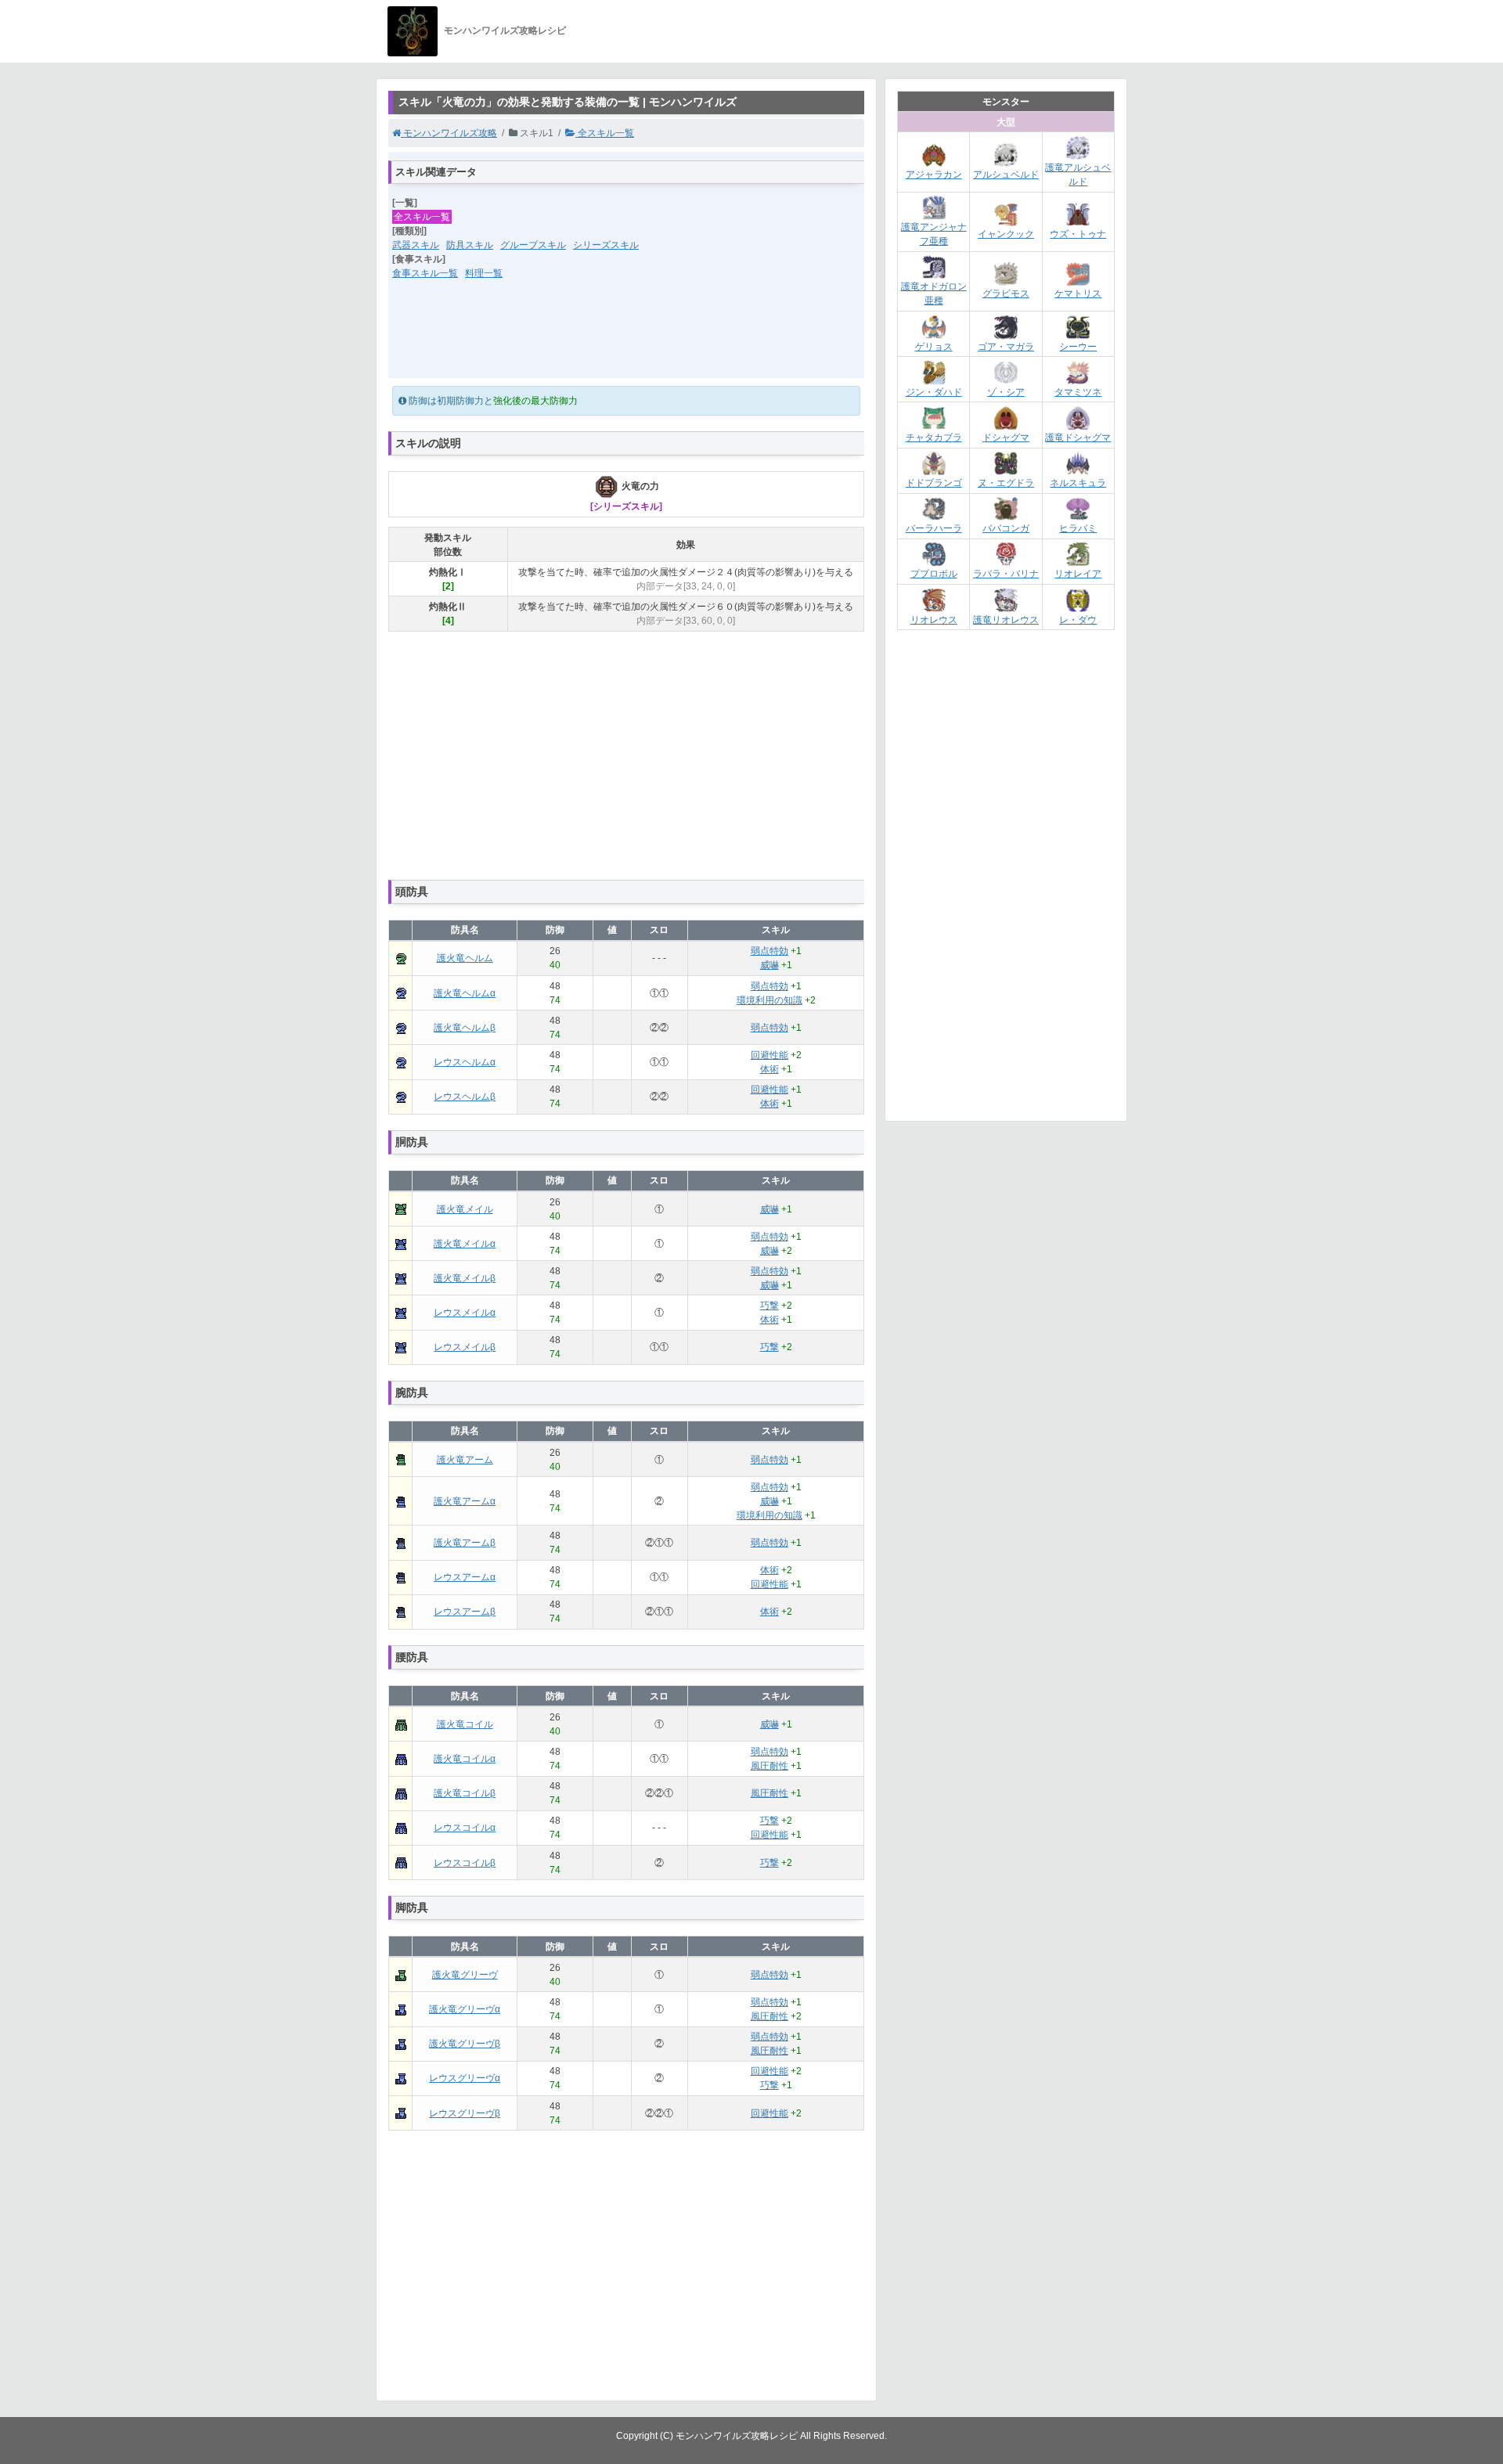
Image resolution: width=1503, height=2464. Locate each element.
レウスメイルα (465, 1313)
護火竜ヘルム (465, 958)
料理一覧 (484, 273)
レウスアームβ (465, 1612)
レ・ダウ (1078, 620)
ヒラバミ (1078, 528)
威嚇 (770, 965)
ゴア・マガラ (1006, 347)
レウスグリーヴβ (465, 2113)
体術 (770, 1069)
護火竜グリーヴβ (465, 2044)
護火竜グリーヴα (465, 2009)
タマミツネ (1078, 392)
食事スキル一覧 (425, 273)
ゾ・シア (1006, 392)
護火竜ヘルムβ (465, 1028)
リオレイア (1078, 574)
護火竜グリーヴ (465, 1975)
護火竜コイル (465, 1724)
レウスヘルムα (465, 1062)
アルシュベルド (1006, 175)
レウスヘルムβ (465, 1097)
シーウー (1078, 347)
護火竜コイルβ (465, 1793)
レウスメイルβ (465, 1347)
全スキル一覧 (605, 133)
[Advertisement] (626, 339)
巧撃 (770, 1306)
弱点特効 (770, 951)
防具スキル (470, 245)
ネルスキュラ (1078, 483)
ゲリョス (934, 347)
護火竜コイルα (465, 1759)
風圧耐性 (770, 1766)
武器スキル (416, 245)
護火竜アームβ (465, 1543)
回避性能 (770, 1055)
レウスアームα (465, 1577)
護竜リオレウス (1006, 620)
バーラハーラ (934, 528)
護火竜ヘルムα (465, 993)
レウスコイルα (465, 1828)
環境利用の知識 (770, 1000)
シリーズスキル (606, 245)
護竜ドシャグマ (1078, 438)
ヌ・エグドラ (1006, 483)
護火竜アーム (465, 1460)
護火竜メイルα (465, 1244)
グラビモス (1006, 294)
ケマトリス (1078, 294)
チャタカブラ (934, 438)
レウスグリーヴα (465, 2078)
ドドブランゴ (934, 483)
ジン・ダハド (934, 392)
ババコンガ (1006, 528)
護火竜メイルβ (465, 1278)
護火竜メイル (465, 1209)
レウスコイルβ (465, 1863)
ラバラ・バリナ (1006, 574)
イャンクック (1006, 234)
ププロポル (934, 574)
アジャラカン (934, 175)
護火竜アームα (465, 1501)
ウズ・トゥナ (1078, 234)
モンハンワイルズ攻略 (449, 133)
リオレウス (934, 620)
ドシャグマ (1006, 438)
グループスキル (533, 245)
